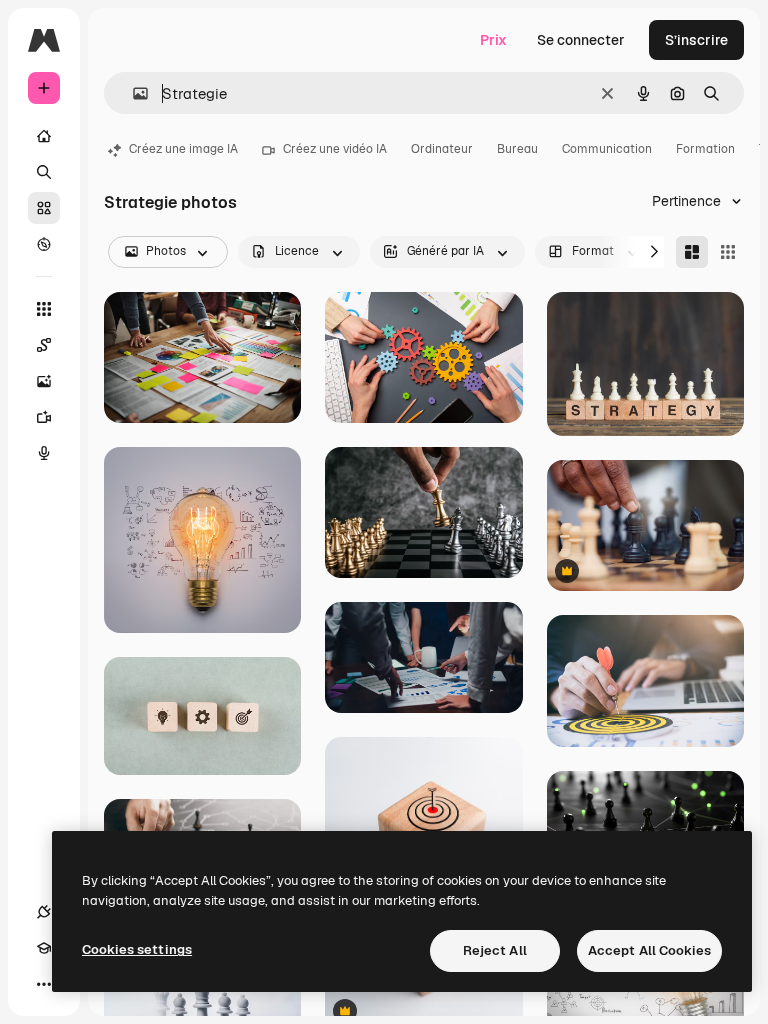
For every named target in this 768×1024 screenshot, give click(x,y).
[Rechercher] (44, 172)
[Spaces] (44, 345)
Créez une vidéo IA (335, 149)
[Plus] (44, 984)
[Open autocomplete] (132, 93)
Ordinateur (442, 149)
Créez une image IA (183, 149)
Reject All (495, 950)
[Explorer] (44, 244)
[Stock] (44, 208)
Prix (493, 40)
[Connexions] (44, 912)
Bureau (517, 149)
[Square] (728, 252)
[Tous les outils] (44, 309)
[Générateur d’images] (44, 381)
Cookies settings (137, 949)
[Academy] (44, 948)
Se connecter (581, 40)
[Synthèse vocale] (44, 453)
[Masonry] (692, 252)
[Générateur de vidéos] (44, 417)
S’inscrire (696, 40)
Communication (607, 149)
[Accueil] (44, 136)
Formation (705, 149)
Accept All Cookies (649, 950)
